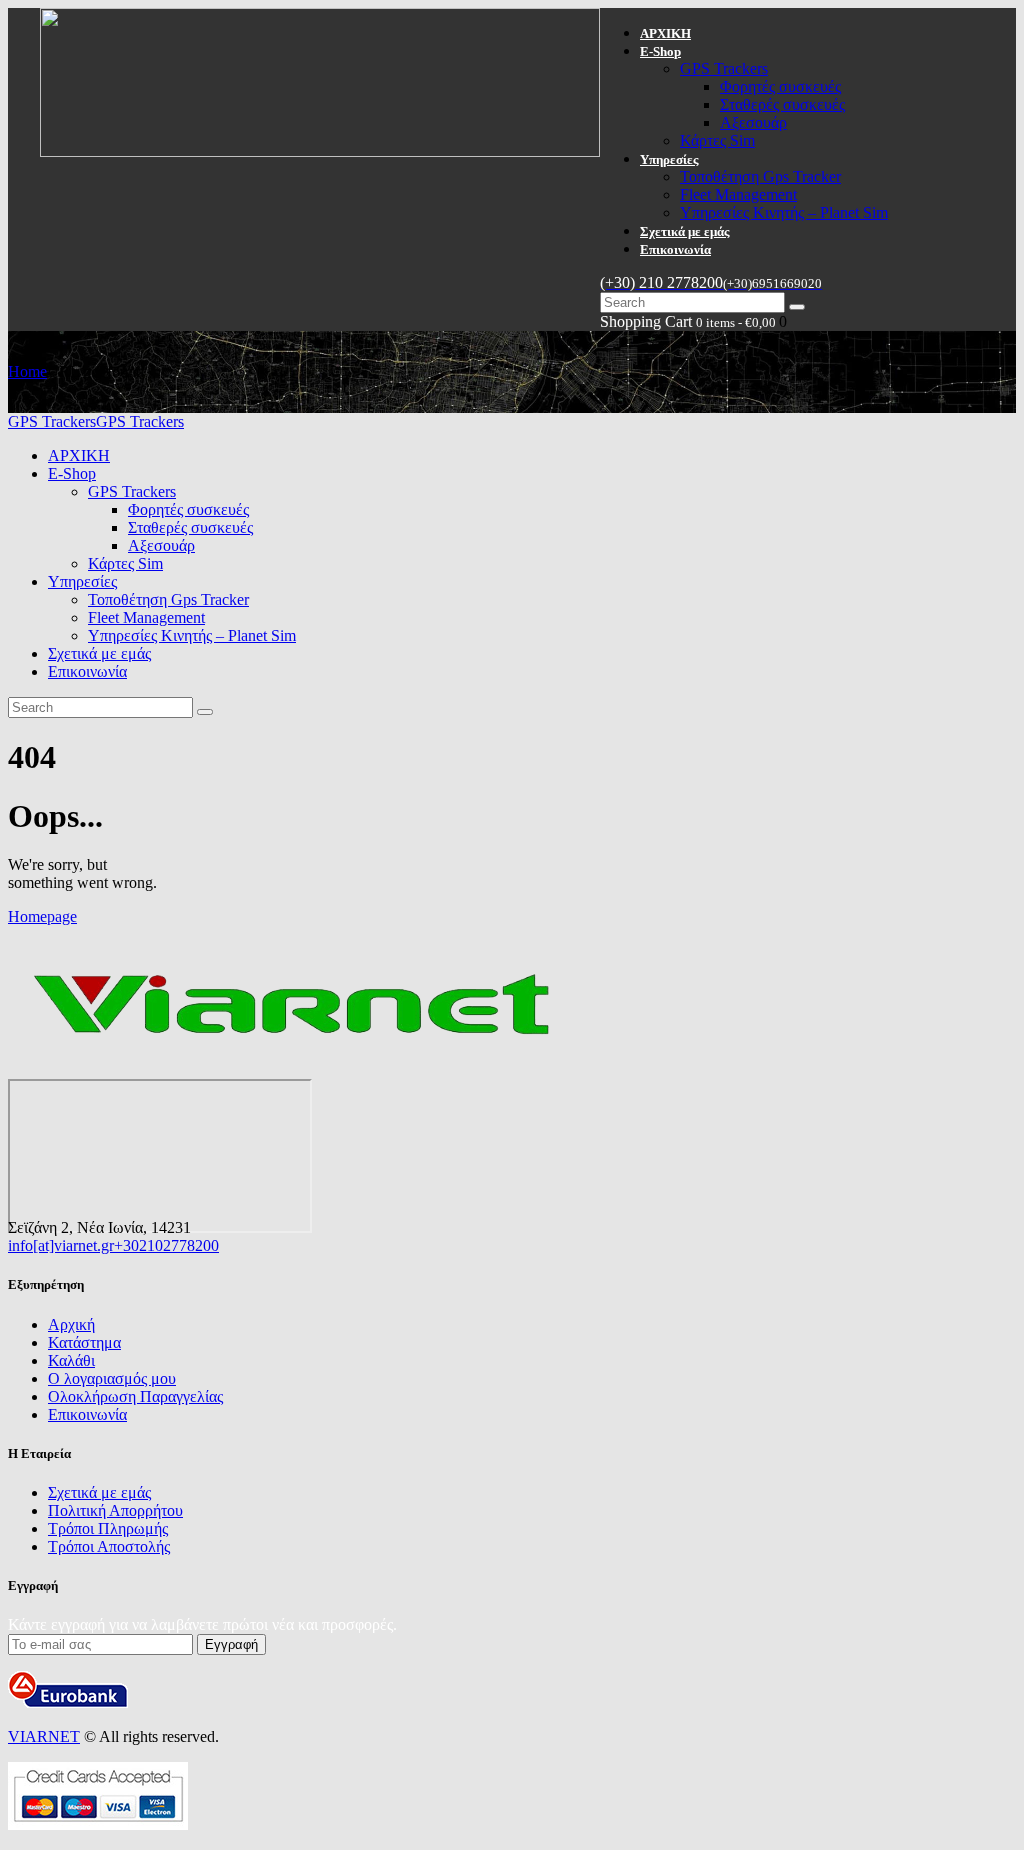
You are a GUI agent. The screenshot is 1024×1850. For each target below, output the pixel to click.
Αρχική (71, 1324)
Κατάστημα (84, 1342)
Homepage (42, 916)
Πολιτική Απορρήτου (115, 1510)
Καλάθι (71, 1360)
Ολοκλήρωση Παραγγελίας (135, 1396)
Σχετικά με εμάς (99, 1492)
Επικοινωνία (87, 1414)
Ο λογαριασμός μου (112, 1378)
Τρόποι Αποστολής (109, 1546)
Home (27, 371)
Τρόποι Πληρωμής (108, 1528)
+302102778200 (166, 1245)
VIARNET (44, 1736)
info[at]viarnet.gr (61, 1245)
